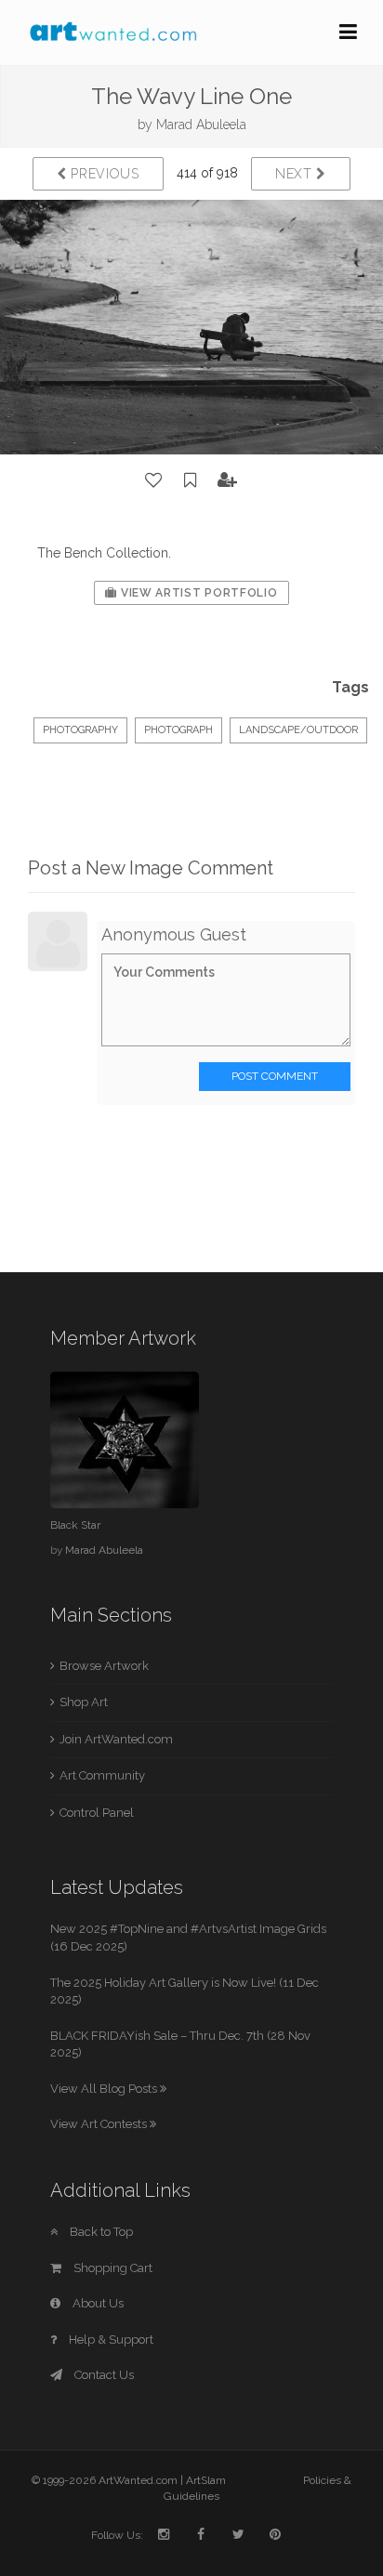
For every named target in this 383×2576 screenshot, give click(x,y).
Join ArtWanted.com (116, 1739)
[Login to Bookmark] (191, 480)
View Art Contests (100, 2124)
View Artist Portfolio (197, 593)
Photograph (178, 730)
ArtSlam (206, 2480)
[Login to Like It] (154, 480)
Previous (103, 174)
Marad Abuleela (201, 125)
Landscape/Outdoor (298, 730)
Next (296, 174)
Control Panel (97, 1813)
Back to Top (100, 2232)
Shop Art (84, 1702)
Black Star (75, 1525)
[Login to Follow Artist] (228, 480)
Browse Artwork (104, 1666)
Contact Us (103, 2375)
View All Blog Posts (105, 2089)
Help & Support (110, 2339)
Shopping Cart (112, 2268)
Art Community (102, 1775)
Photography (80, 730)
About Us (97, 2303)
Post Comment (275, 1076)
